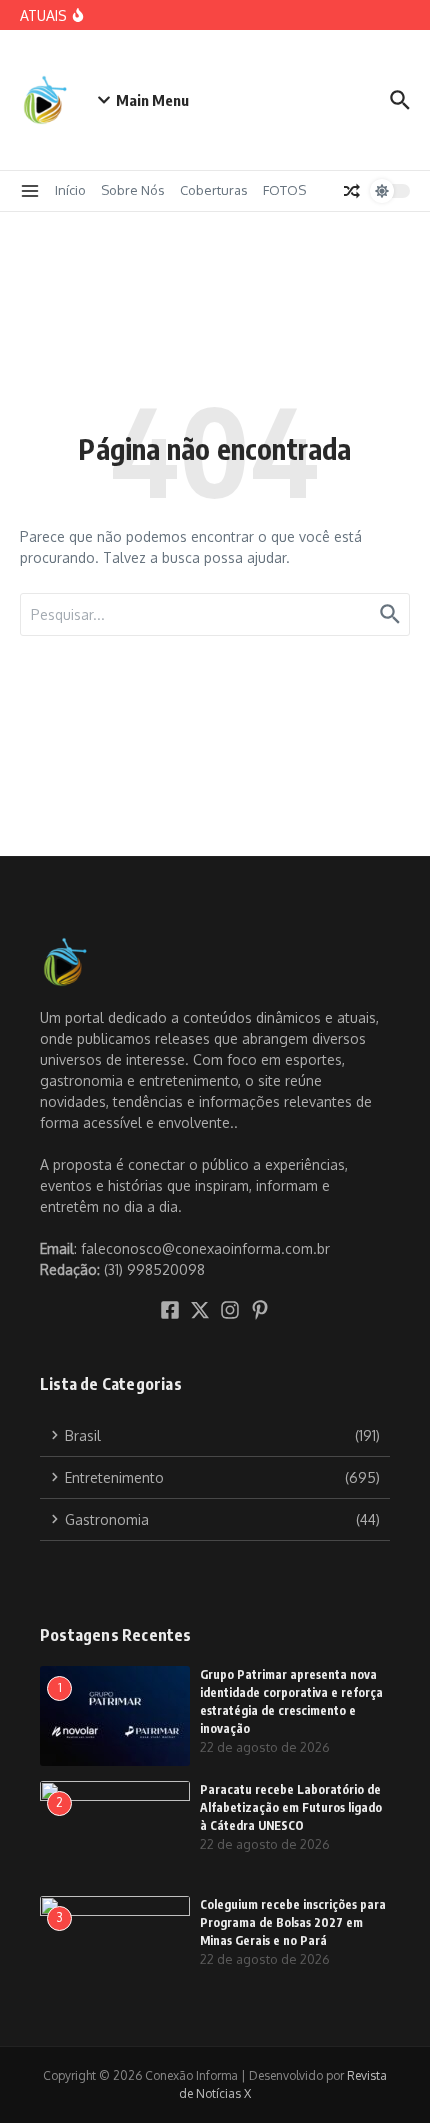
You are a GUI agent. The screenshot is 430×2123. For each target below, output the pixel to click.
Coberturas (214, 190)
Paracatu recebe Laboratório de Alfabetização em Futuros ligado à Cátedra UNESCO (291, 1807)
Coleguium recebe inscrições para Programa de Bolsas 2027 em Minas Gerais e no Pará (293, 1922)
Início (70, 190)
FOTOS (284, 190)
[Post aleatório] (352, 191)
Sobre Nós (133, 190)
